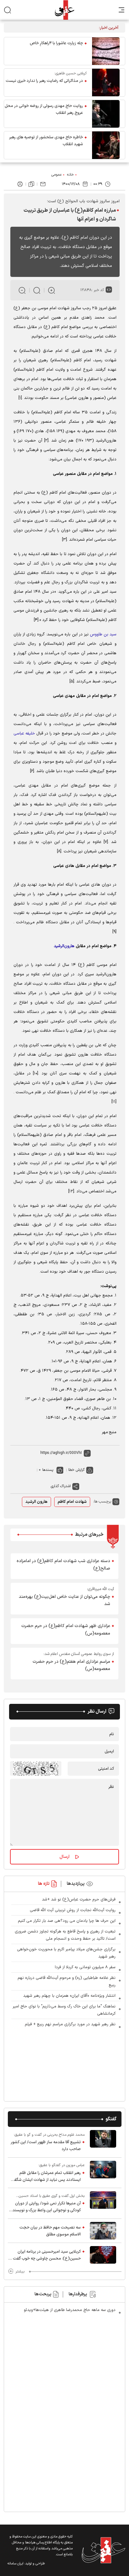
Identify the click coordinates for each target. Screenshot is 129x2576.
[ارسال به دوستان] (43, 184)
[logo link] (64, 10)
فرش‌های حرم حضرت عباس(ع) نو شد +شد (79, 1900)
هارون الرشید (36, 1502)
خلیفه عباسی (24, 734)
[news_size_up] (52, 290)
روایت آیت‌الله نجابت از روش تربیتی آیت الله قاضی (73, 1910)
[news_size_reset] (37, 290)
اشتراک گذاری (61, 1486)
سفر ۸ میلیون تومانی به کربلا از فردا (85, 1967)
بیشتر (20, 2271)
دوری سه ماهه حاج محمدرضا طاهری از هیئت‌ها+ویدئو (70, 2310)
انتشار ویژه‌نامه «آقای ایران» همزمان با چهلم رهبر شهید (69, 1996)
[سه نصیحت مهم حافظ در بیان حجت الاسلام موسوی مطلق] (103, 2231)
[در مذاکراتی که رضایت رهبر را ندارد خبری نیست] (106, 82)
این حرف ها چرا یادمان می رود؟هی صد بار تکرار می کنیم (67, 1921)
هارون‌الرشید (64, 946)
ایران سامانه (15, 2564)
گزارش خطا (76, 1470)
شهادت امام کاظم (72, 1502)
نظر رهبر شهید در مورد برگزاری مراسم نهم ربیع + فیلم (70, 2024)
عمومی (57, 175)
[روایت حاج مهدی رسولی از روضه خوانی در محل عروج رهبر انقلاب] (106, 114)
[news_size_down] (22, 290)
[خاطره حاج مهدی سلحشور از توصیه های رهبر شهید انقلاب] (106, 145)
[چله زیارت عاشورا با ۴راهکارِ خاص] (106, 51)
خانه (70, 175)
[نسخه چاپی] (20, 184)
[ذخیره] (31, 184)
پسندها (48, 1470)
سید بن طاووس (103, 634)
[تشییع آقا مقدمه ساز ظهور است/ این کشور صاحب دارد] (103, 2142)
